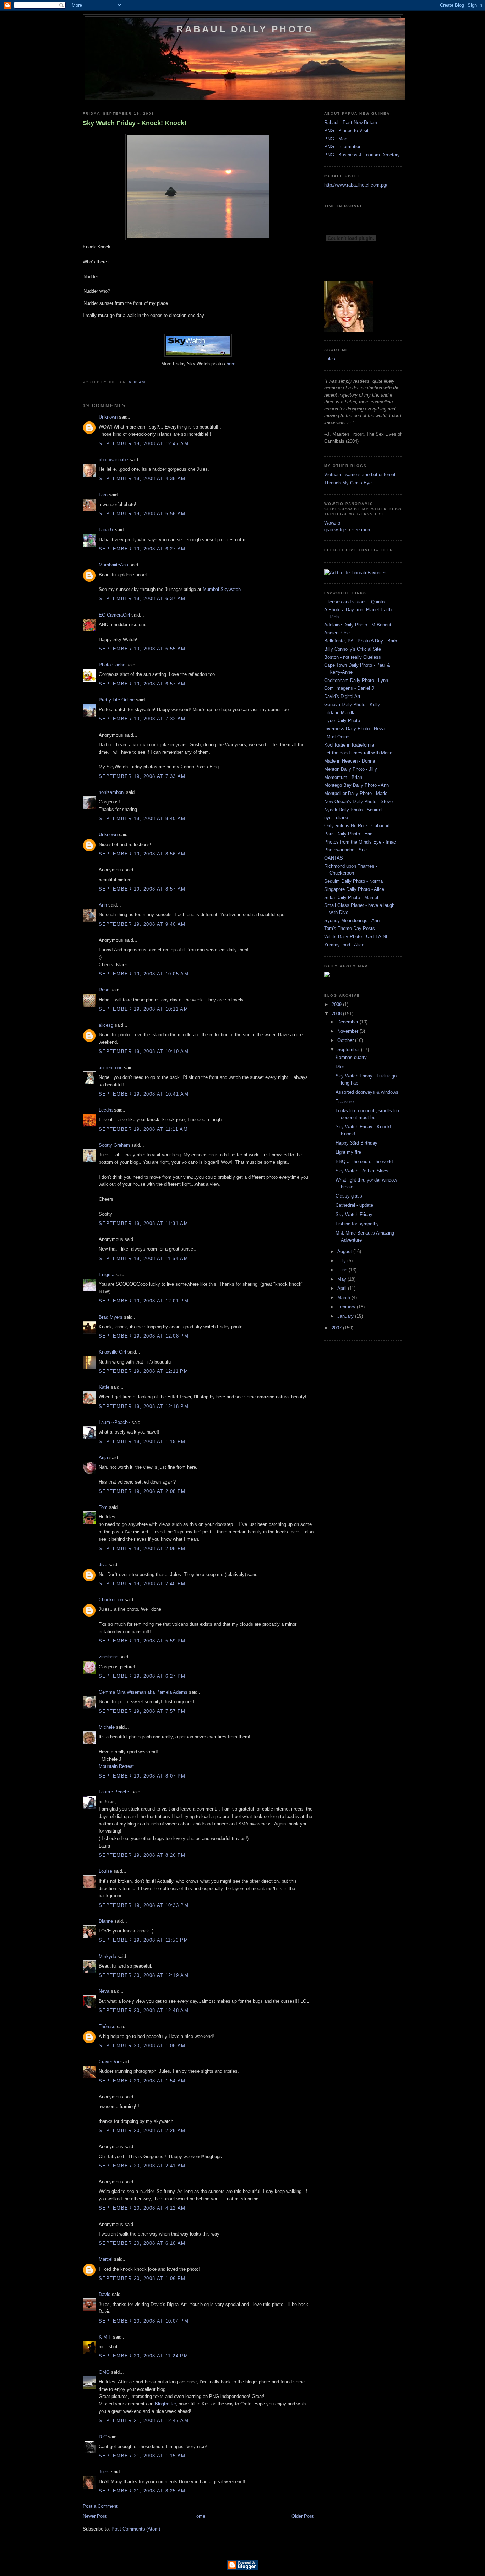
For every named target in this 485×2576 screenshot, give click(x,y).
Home (199, 2516)
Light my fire (348, 1152)
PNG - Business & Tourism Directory (362, 155)
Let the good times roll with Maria (358, 753)
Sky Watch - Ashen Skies (362, 1171)
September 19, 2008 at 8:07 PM (142, 1776)
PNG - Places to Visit (346, 131)
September (349, 1050)
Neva (104, 1991)
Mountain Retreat (116, 1766)
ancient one (111, 1068)
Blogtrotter (165, 2404)
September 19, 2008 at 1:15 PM (142, 1442)
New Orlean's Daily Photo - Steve (358, 802)
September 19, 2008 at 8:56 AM (142, 854)
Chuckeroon (111, 1600)
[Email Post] (147, 382)
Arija (103, 1458)
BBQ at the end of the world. (365, 1161)
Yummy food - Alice (344, 945)
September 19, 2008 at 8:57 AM (142, 889)
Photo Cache (112, 665)
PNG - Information (343, 147)
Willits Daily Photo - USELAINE (357, 937)
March (344, 1298)
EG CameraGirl (114, 615)
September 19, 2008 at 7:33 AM (142, 776)
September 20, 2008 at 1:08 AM (142, 2046)
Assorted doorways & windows (367, 1092)
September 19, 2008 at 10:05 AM (144, 974)
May (342, 1279)
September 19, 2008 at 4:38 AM (142, 478)
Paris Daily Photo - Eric (348, 834)
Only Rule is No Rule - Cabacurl (357, 826)
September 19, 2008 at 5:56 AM (142, 514)
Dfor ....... (345, 1067)
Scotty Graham (114, 1145)
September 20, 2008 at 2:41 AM (142, 2166)
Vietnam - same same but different (360, 475)
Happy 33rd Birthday (356, 1143)
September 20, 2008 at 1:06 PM (142, 2278)
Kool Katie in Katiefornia (349, 745)
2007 (337, 1328)
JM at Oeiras (337, 737)
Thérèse (107, 2026)
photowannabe (113, 460)
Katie (104, 1387)
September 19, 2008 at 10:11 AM (143, 1009)
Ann (103, 905)
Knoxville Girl (112, 1352)
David (105, 2294)
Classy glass (349, 1196)
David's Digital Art (342, 696)
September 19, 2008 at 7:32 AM (142, 719)
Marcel (106, 2259)
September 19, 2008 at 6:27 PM (142, 1676)
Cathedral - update (354, 1205)
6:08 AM (137, 382)
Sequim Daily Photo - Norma (353, 881)
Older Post (303, 2516)
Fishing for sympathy (357, 1224)
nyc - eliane (336, 818)
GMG (104, 2372)
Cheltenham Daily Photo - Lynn (356, 680)
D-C (103, 2437)
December (348, 1022)
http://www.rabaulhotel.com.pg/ (356, 185)
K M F (105, 2337)
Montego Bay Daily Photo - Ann (356, 785)
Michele (107, 1727)
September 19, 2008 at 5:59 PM (142, 1641)
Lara (103, 495)
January (346, 1316)
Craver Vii (109, 2062)
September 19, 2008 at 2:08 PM (142, 1491)
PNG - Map (336, 139)
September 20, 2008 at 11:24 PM (143, 2356)
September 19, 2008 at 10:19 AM (144, 1051)
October (346, 1040)
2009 (337, 1004)
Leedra (106, 1110)
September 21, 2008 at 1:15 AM (142, 2456)
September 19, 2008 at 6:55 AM (142, 649)
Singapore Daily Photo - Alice (354, 889)
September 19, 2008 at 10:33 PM (144, 1905)
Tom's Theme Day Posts (350, 928)
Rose (104, 990)
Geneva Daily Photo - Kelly (352, 704)
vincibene (108, 1657)
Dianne (106, 1921)
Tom (103, 1507)
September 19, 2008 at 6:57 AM (142, 684)
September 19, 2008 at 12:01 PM (144, 1301)
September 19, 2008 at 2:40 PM (142, 1584)
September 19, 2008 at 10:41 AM (144, 1094)
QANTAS (334, 858)
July (342, 1261)
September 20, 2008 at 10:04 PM (144, 2321)
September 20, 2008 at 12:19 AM (144, 1975)
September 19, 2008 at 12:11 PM (143, 1371)
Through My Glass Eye (348, 483)
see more (362, 530)
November (348, 1031)
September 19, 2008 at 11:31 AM (143, 1223)
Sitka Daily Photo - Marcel (351, 897)
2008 (337, 1014)
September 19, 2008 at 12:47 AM (144, 444)
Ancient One (337, 633)
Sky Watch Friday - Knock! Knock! (135, 123)
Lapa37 (106, 530)
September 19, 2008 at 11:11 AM (143, 1129)
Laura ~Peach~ (115, 1422)
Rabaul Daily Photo (245, 29)
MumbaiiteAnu (113, 565)
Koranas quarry (351, 1057)
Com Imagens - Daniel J (349, 688)
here (231, 364)
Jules (104, 2472)
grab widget (336, 530)
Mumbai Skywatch (222, 589)
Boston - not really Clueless (353, 657)
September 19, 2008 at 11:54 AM (143, 1259)
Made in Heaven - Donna (350, 761)
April (343, 1288)
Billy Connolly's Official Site (353, 649)
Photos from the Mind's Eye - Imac (360, 842)
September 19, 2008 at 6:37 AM (142, 599)
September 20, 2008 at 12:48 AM (144, 2010)
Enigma (107, 1274)
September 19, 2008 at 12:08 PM (144, 1336)
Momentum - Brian (343, 777)
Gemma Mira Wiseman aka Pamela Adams (143, 1692)
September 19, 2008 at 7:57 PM (142, 1711)
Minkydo (107, 1956)
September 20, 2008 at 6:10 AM (142, 2243)
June (343, 1270)
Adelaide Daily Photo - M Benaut (358, 625)
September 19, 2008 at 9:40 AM (142, 924)
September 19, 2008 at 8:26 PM (142, 1855)
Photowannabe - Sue (345, 850)
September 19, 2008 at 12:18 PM (144, 1406)
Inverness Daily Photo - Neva (354, 729)
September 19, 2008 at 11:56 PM (143, 1940)
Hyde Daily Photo (342, 720)
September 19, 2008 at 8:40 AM (142, 819)
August (345, 1251)
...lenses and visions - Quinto (354, 602)
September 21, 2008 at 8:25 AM (142, 2491)
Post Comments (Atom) (136, 2529)
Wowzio (332, 523)
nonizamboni (112, 792)
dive (103, 1564)
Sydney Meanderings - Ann (352, 921)
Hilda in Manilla (340, 713)
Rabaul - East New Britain (351, 122)
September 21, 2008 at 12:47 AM (144, 2421)
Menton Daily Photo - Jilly (351, 769)
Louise (105, 1871)
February (347, 1307)
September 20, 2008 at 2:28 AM (142, 2131)
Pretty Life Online (117, 700)
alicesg (106, 1025)
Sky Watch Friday (354, 1214)
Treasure (345, 1101)
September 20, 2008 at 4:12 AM (142, 2208)
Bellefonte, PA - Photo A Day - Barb (361, 641)
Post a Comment (100, 2506)
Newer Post (95, 2516)
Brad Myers (111, 1317)
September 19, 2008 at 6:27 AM (142, 549)
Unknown (108, 417)
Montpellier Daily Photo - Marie (356, 793)
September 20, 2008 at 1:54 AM (142, 2081)
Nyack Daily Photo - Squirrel (353, 810)
